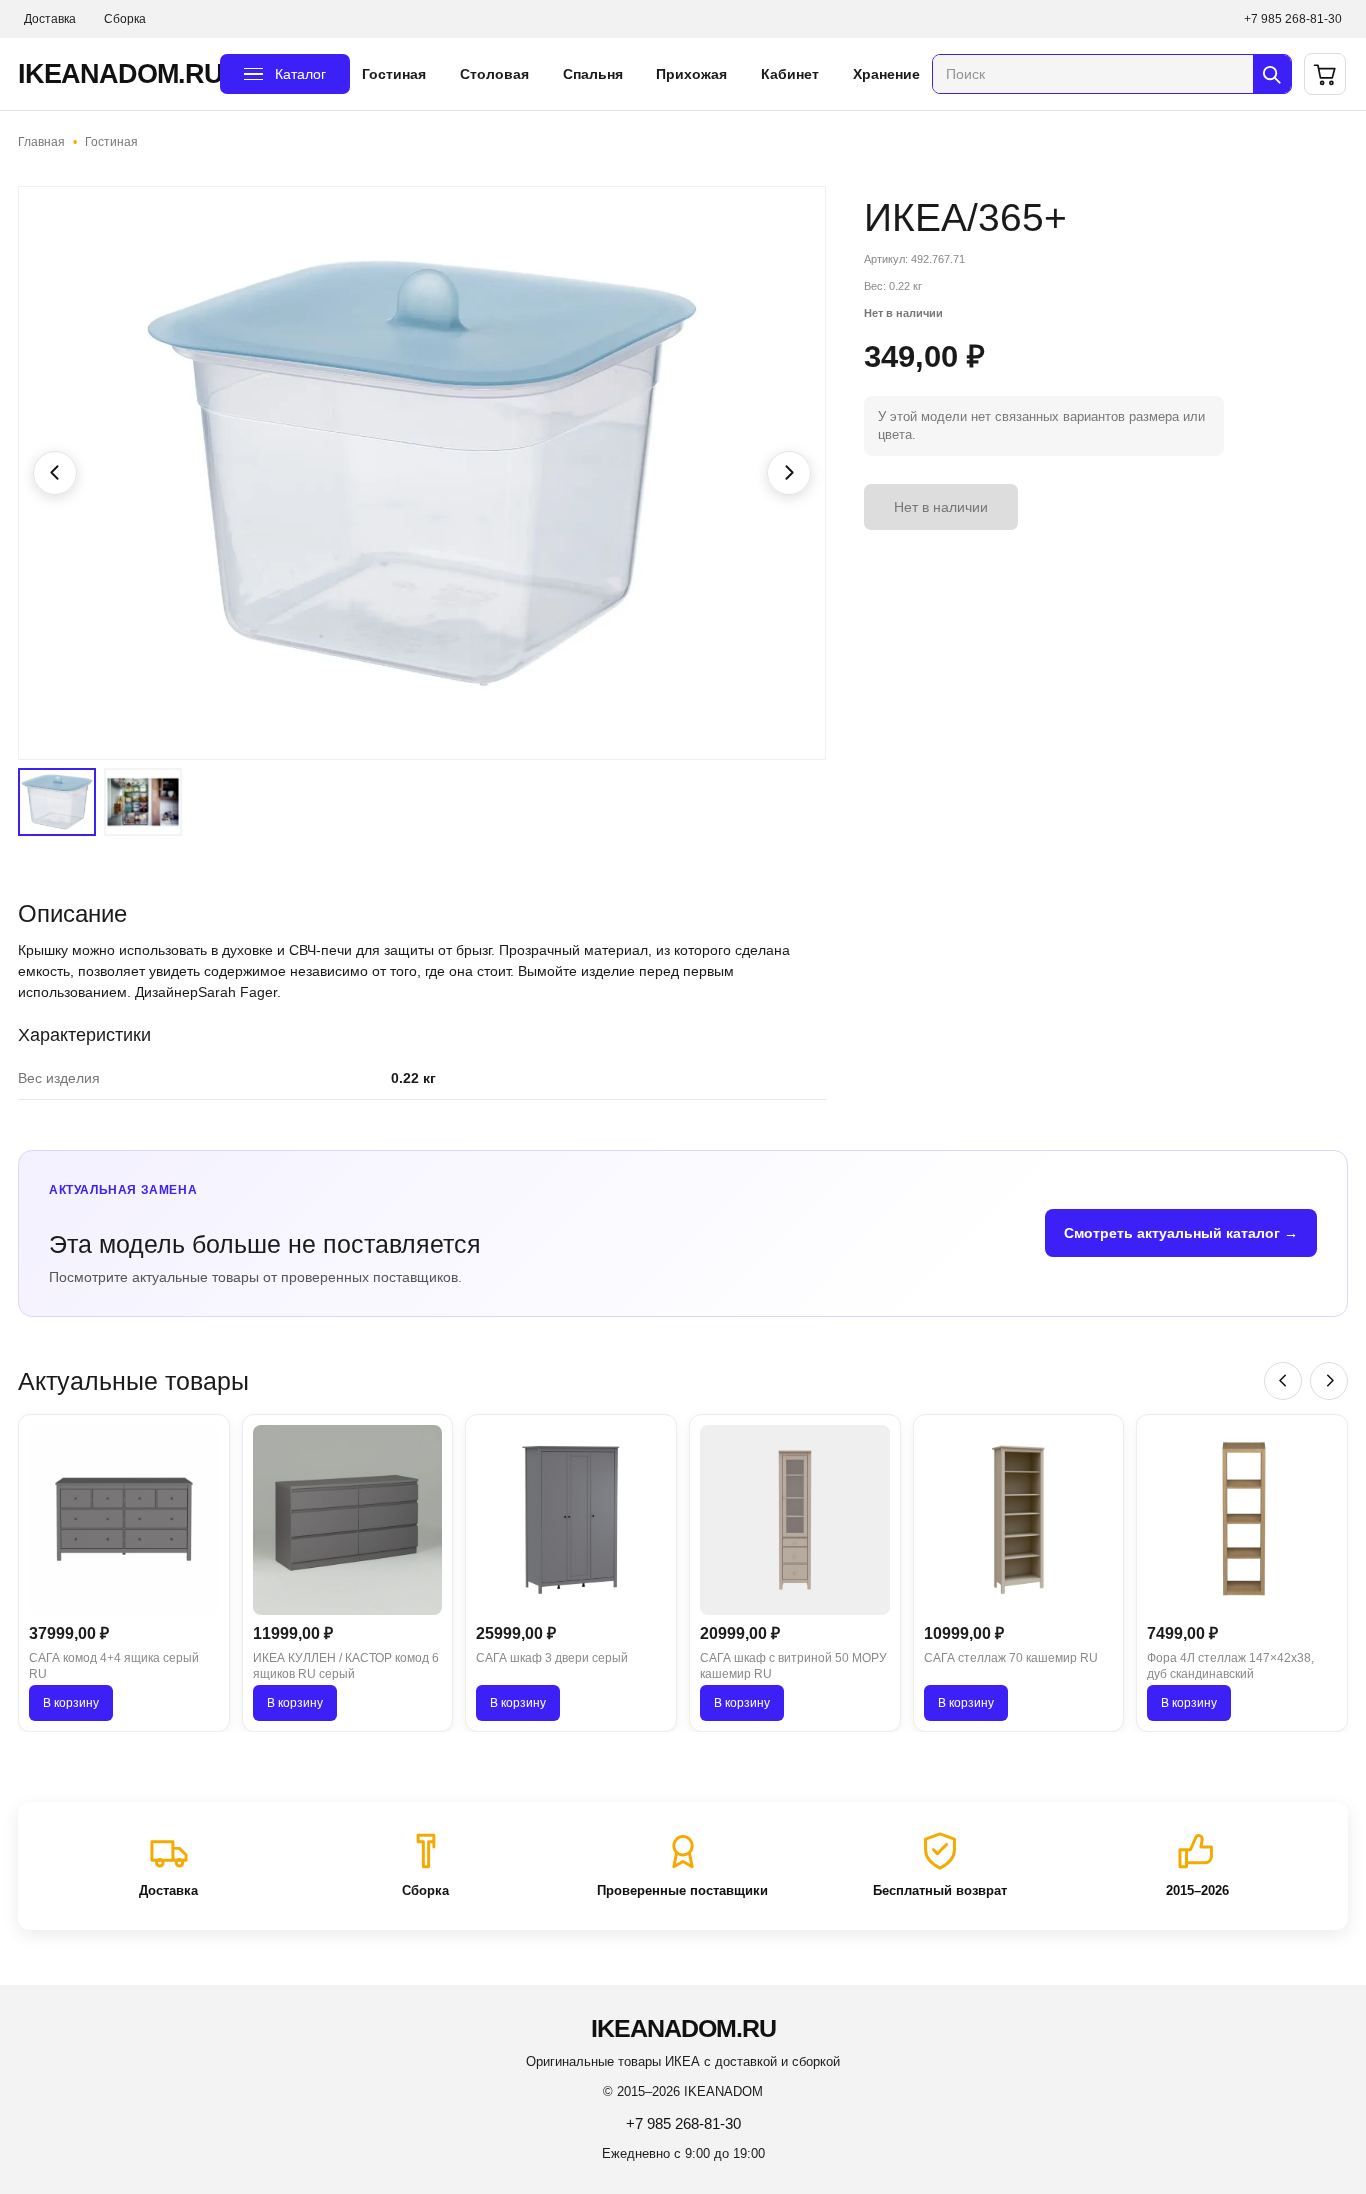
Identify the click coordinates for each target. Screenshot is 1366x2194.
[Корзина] (1325, 74)
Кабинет (790, 74)
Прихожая (691, 74)
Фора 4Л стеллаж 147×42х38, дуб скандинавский (1230, 1666)
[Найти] (1272, 74)
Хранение (886, 74)
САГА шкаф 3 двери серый (552, 1658)
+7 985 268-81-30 (1293, 19)
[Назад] (1283, 1381)
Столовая (494, 74)
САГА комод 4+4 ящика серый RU (114, 1666)
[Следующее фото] (789, 473)
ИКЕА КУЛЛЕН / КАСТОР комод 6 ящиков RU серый (346, 1666)
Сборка (125, 19)
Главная (41, 142)
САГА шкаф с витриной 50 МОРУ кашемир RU (793, 1666)
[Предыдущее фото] (55, 473)
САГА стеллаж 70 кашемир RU (1011, 1658)
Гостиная (394, 74)
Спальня (593, 74)
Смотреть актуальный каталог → (1181, 1233)
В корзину (71, 1703)
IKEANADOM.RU (113, 74)
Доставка (50, 19)
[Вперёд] (1329, 1381)
